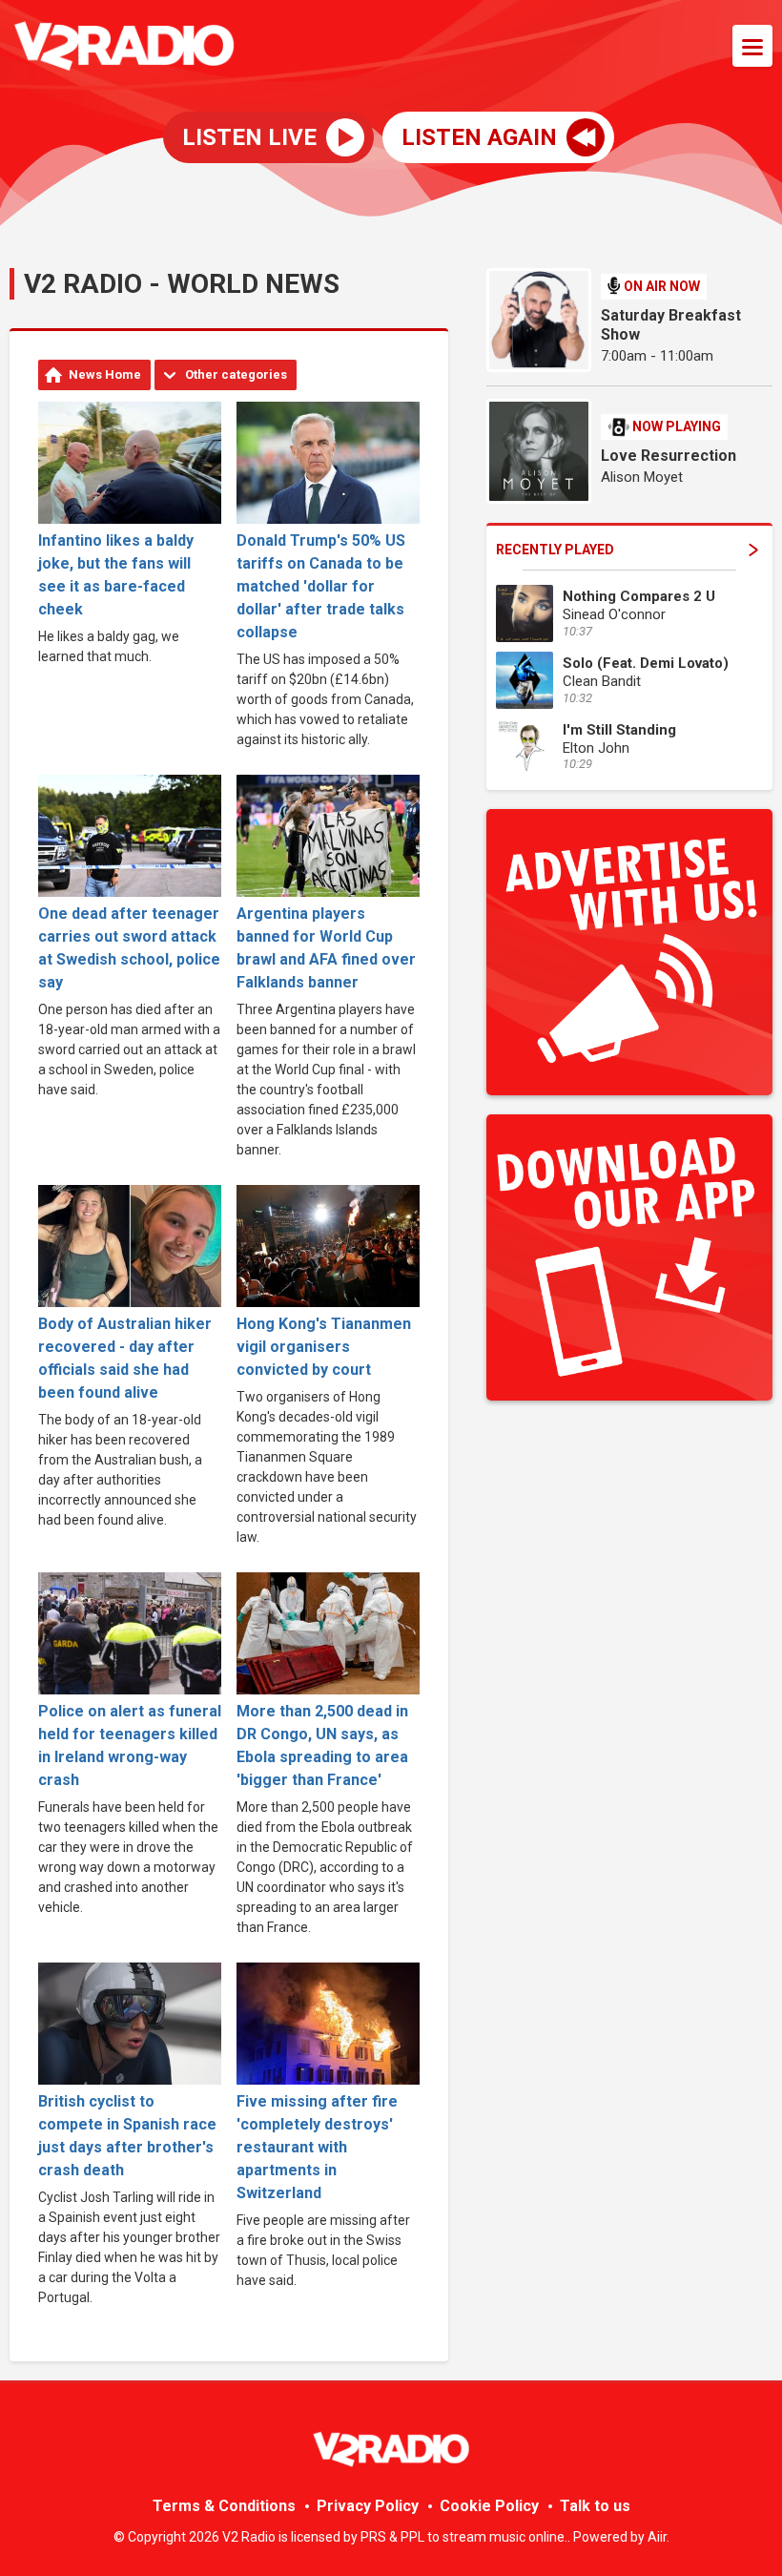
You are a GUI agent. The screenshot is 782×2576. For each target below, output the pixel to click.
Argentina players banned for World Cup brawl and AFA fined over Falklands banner (326, 948)
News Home (105, 374)
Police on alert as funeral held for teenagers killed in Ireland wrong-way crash (130, 1745)
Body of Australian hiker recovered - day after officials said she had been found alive (125, 1358)
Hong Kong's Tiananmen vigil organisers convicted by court (324, 1347)
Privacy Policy (368, 2506)
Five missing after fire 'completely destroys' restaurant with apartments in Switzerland (317, 2147)
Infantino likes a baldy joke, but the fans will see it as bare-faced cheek (116, 575)
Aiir (657, 2537)
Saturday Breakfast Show (671, 325)
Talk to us (595, 2506)
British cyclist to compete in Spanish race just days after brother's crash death (127, 2136)
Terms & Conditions (224, 2506)
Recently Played (555, 550)
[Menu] (752, 46)
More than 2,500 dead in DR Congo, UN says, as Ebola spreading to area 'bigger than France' (322, 1745)
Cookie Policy (489, 2506)
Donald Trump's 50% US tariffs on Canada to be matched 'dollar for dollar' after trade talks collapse (321, 586)
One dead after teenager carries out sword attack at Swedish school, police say (129, 948)
